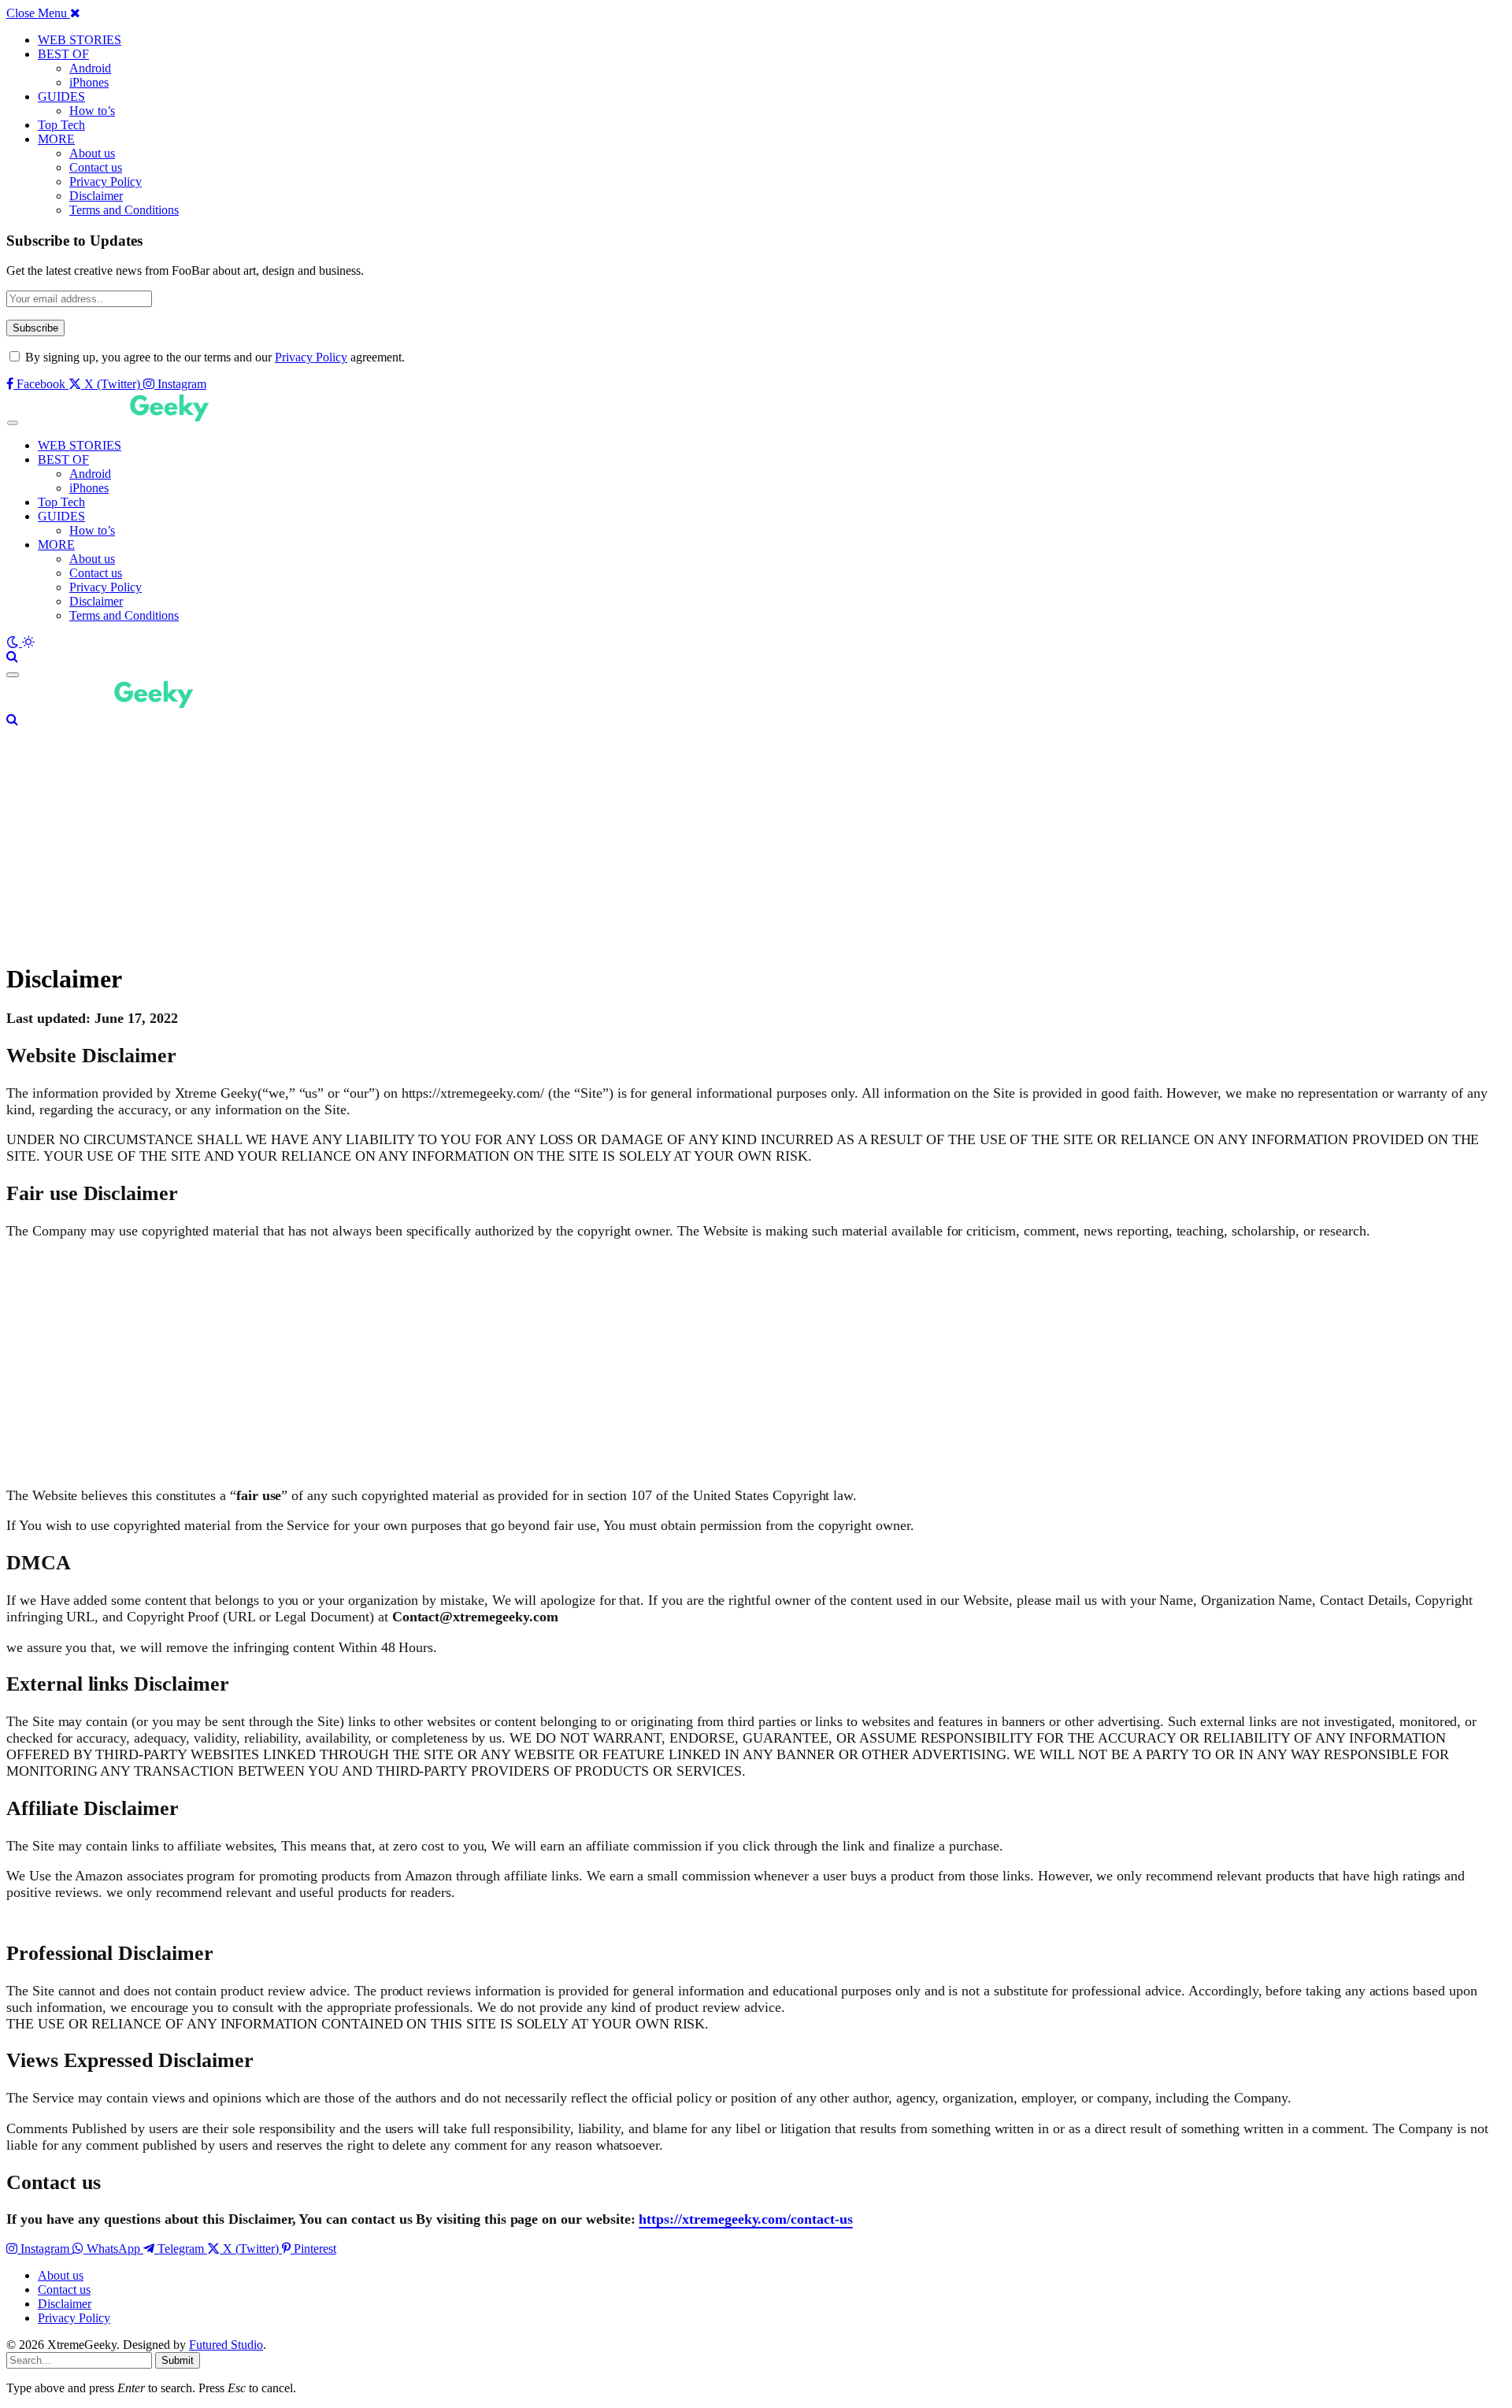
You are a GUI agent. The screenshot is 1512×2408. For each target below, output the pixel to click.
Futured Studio (226, 2345)
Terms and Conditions (124, 210)
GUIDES (61, 96)
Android (90, 68)
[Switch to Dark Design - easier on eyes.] (14, 642)
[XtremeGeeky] (123, 419)
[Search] (12, 656)
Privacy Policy (106, 182)
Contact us (96, 167)
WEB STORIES (80, 40)
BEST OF (63, 54)
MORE (56, 139)
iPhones (89, 82)
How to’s (92, 111)
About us (92, 153)
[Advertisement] (479, 837)
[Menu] (13, 423)
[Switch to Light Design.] (28, 642)
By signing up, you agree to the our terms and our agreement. (213, 357)
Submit (178, 2360)
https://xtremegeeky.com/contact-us (745, 2219)
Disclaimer (96, 196)
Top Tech (61, 125)
